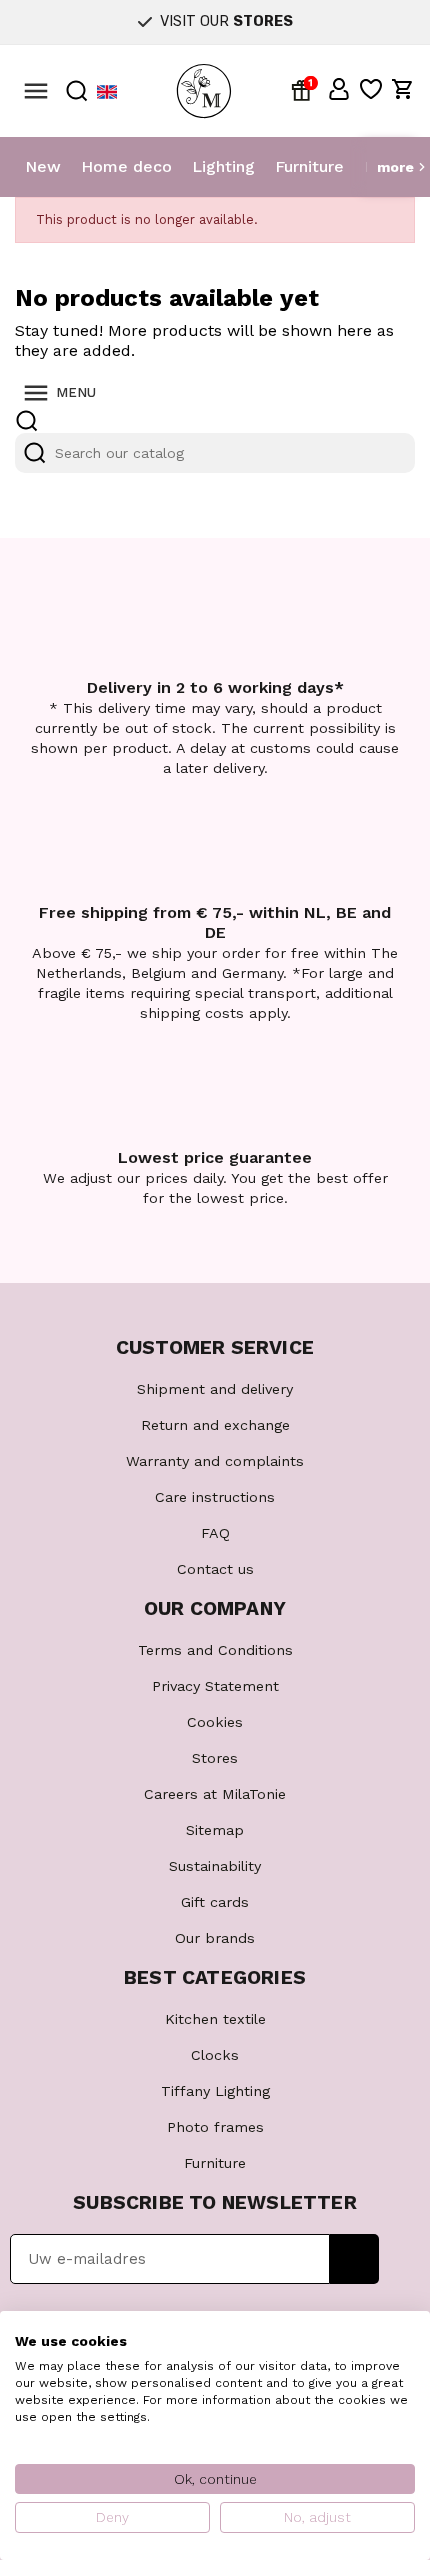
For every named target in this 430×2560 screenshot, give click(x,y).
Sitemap (215, 1830)
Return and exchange (215, 1425)
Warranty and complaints (215, 1461)
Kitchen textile (215, 2019)
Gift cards (215, 1902)
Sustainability (215, 1866)
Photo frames (215, 2127)
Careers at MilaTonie (215, 1794)
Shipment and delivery (215, 1389)
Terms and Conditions (215, 1650)
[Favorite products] (371, 89)
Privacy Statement (215, 1686)
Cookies (215, 1722)
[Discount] (305, 89)
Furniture (309, 166)
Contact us (215, 1569)
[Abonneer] (354, 2259)
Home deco (126, 166)
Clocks (215, 2055)
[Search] (35, 453)
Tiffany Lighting (215, 2091)
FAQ (215, 1533)
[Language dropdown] (107, 91)
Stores (215, 1758)
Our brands (215, 1938)
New (43, 166)
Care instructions (215, 1497)
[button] (339, 89)
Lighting (223, 166)
